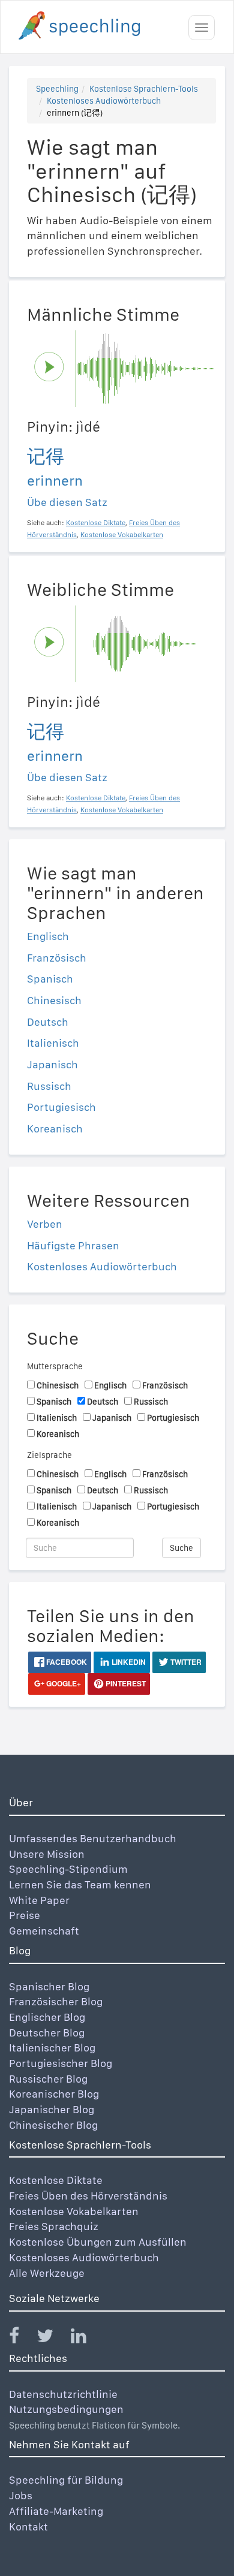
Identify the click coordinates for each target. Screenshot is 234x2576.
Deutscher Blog (47, 2033)
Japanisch (52, 1064)
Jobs (21, 2495)
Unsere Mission (47, 1854)
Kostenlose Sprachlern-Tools (144, 89)
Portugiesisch (61, 1107)
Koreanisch (55, 1129)
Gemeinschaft (44, 1931)
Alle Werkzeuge (47, 2273)
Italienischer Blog (52, 2048)
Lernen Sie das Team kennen (80, 1884)
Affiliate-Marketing (56, 2511)
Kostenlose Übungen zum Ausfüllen (98, 2242)
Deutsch (48, 1022)
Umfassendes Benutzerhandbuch (93, 1838)
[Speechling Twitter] (52, 2338)
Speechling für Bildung (66, 2480)
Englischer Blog (47, 2017)
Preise (25, 1915)
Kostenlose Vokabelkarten (74, 2211)
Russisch (49, 1086)
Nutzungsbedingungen (66, 2409)
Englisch (48, 936)
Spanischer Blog (49, 1986)
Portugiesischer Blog (61, 2063)
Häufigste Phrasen (73, 1245)
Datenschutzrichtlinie (63, 2394)
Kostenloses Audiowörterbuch (104, 101)
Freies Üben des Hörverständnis (88, 2196)
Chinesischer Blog (53, 2125)
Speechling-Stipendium (68, 1869)
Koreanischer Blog (54, 2094)
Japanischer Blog (52, 2109)
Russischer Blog (48, 2079)
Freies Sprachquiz (54, 2226)
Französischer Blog (56, 2001)
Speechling (57, 89)
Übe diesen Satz (67, 502)
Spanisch (50, 979)
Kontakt (28, 2527)
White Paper (39, 1900)
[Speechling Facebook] (22, 2338)
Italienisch (53, 1043)
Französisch (57, 958)
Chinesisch (54, 1000)
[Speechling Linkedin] (86, 2338)
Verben (45, 1224)
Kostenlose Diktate (56, 2180)
